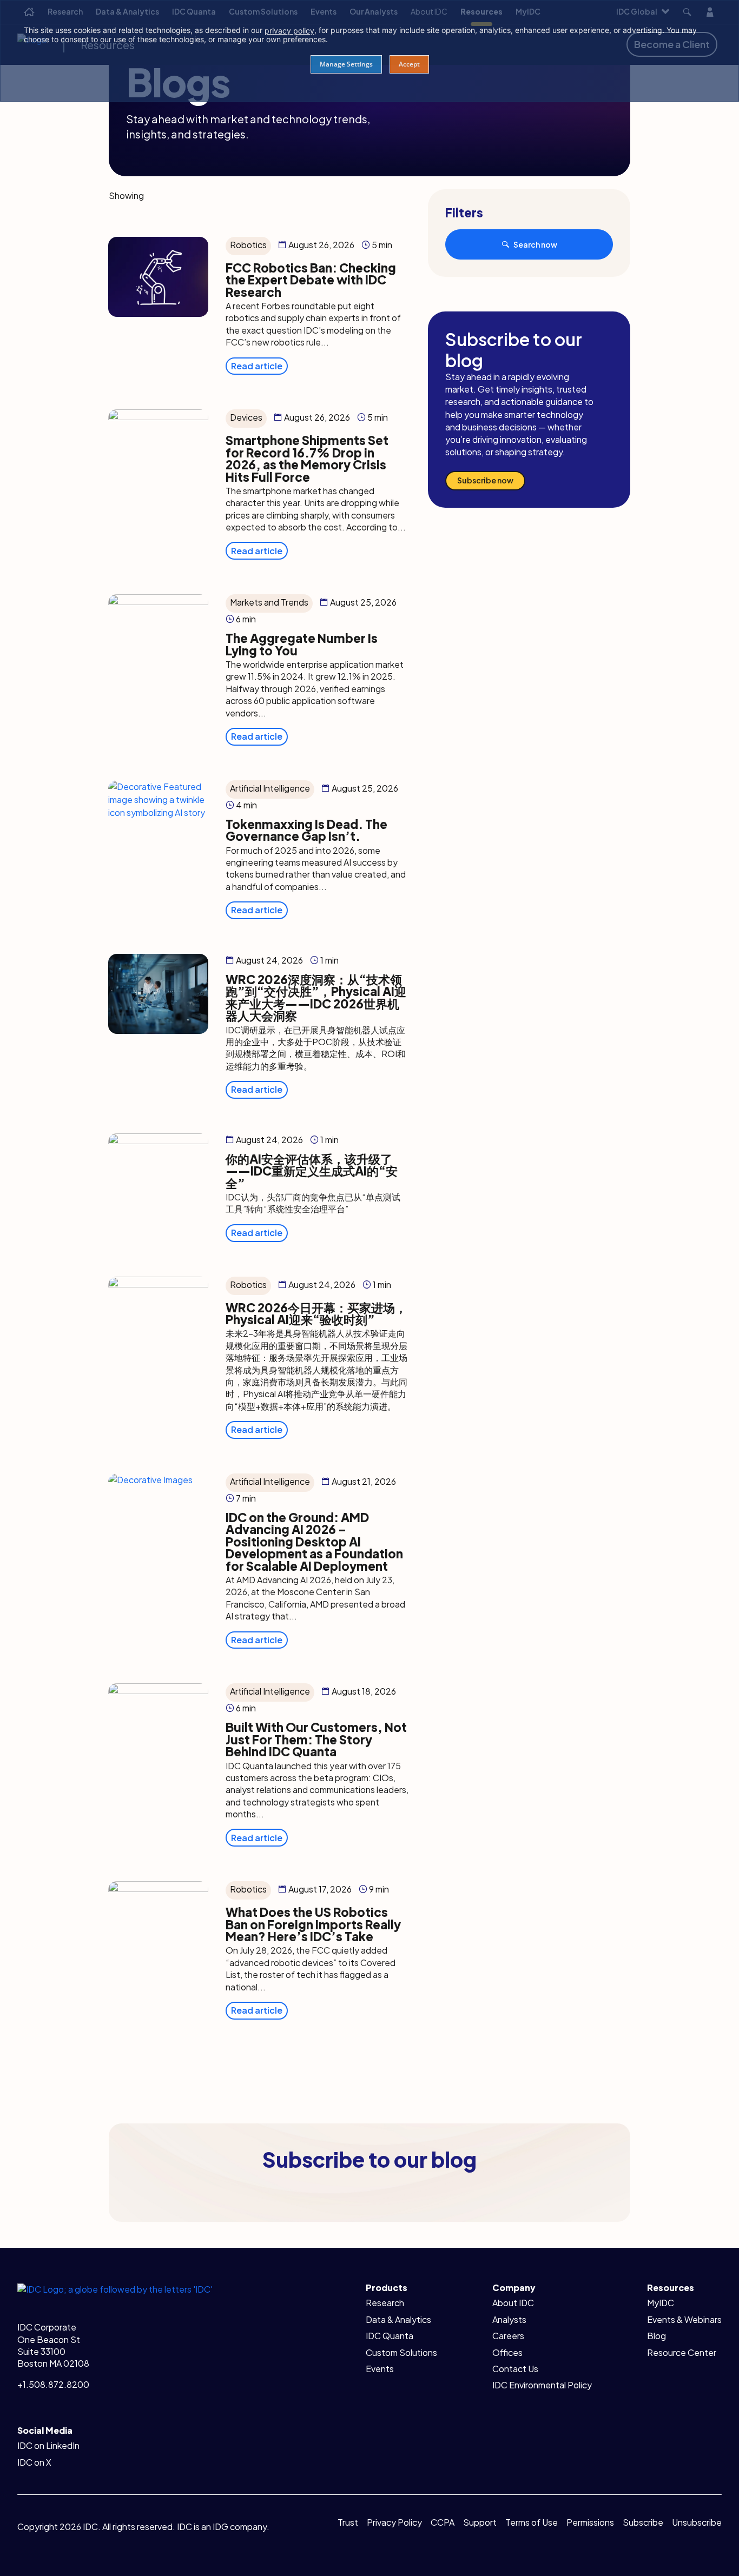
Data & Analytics (398, 2319)
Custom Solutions (401, 2352)
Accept (409, 64)
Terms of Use (532, 2522)
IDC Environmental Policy (542, 2385)
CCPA (443, 2522)
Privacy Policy (394, 2522)
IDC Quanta (390, 2336)
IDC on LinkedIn (48, 2445)
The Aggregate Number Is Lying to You (302, 644)
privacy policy (289, 31)
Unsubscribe (697, 2522)
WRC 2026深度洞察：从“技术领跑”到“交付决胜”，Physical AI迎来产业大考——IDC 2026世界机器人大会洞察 (316, 997)
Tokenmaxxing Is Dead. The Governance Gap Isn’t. (306, 830)
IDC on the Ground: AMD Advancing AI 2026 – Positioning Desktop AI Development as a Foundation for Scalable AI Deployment (314, 1542)
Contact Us (515, 2369)
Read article (257, 366)
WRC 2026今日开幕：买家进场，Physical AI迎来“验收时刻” (316, 1313)
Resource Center (682, 2352)
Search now (535, 244)
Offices (507, 2352)
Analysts (509, 2319)
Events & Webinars (684, 2319)
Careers (508, 2336)
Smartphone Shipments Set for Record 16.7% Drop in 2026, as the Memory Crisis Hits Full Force (307, 458)
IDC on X (34, 2462)
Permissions (590, 2522)
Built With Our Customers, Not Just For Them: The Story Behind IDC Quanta (316, 1739)
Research (385, 2303)
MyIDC (661, 2303)
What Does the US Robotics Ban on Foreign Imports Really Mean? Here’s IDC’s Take (313, 1924)
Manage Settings (346, 64)
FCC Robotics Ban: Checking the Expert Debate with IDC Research (311, 280)
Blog (656, 2336)
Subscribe (643, 2522)
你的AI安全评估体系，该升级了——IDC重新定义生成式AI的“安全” (312, 1171)
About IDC (513, 2303)
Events (380, 2369)
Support (480, 2522)
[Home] (115, 2288)
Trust (348, 2522)
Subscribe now (485, 480)
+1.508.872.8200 (53, 2384)
